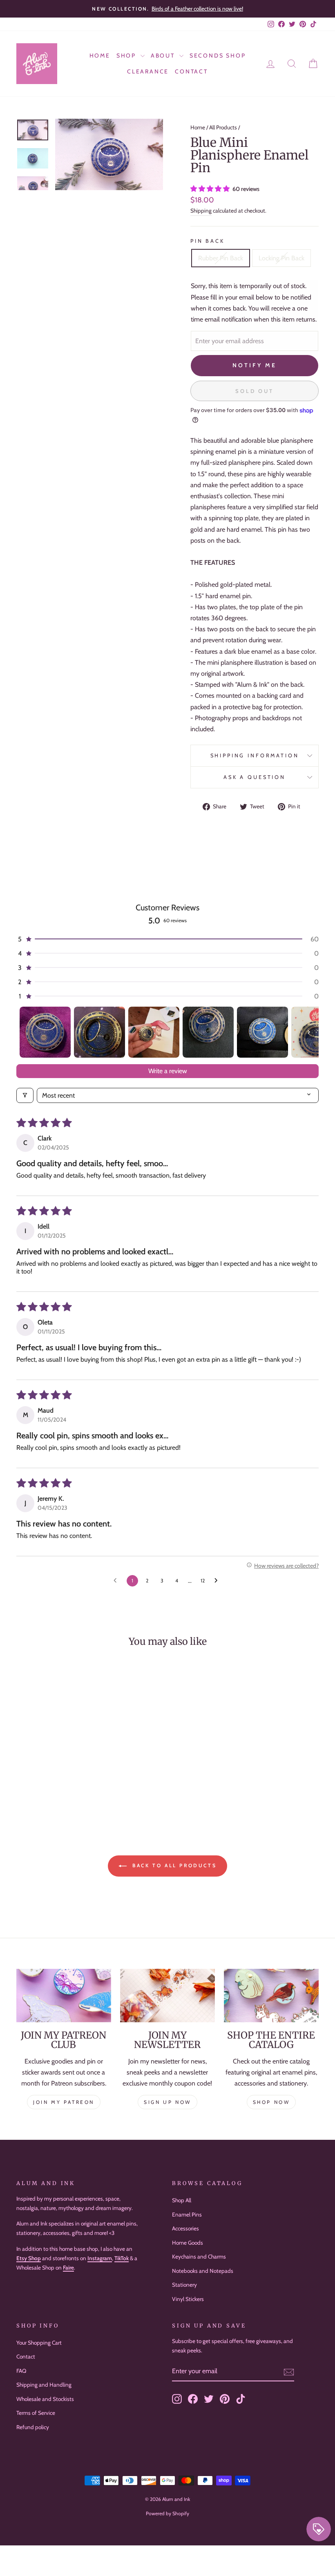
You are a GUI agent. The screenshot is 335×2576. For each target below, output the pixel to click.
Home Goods (188, 2243)
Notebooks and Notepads (203, 2271)
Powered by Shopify (167, 2513)
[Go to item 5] (262, 1032)
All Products (223, 127)
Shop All (182, 2200)
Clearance (148, 71)
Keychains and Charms (199, 2256)
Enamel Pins (187, 2214)
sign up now (167, 2102)
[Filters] (25, 1095)
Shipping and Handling (44, 2385)
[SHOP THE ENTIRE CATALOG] (271, 1995)
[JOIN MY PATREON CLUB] (64, 1995)
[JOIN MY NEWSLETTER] (167, 1995)
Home (100, 55)
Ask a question (255, 777)
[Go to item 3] (154, 1032)
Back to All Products (173, 1865)
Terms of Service (36, 2413)
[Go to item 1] (45, 1032)
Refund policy (33, 2427)
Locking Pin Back (281, 258)
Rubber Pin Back (221, 258)
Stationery (184, 2285)
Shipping (201, 211)
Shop (127, 55)
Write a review (168, 1071)
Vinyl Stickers (188, 2299)
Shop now (271, 2102)
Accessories (185, 2228)
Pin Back (208, 241)
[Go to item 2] (99, 1032)
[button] (211, 189)
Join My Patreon (64, 2102)
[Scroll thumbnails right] (309, 1032)
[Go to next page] (218, 1581)
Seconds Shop (218, 55)
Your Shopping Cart (39, 2343)
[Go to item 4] (208, 1032)
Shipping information (255, 755)
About (164, 55)
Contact (191, 71)
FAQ (21, 2371)
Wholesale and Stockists (45, 2399)
